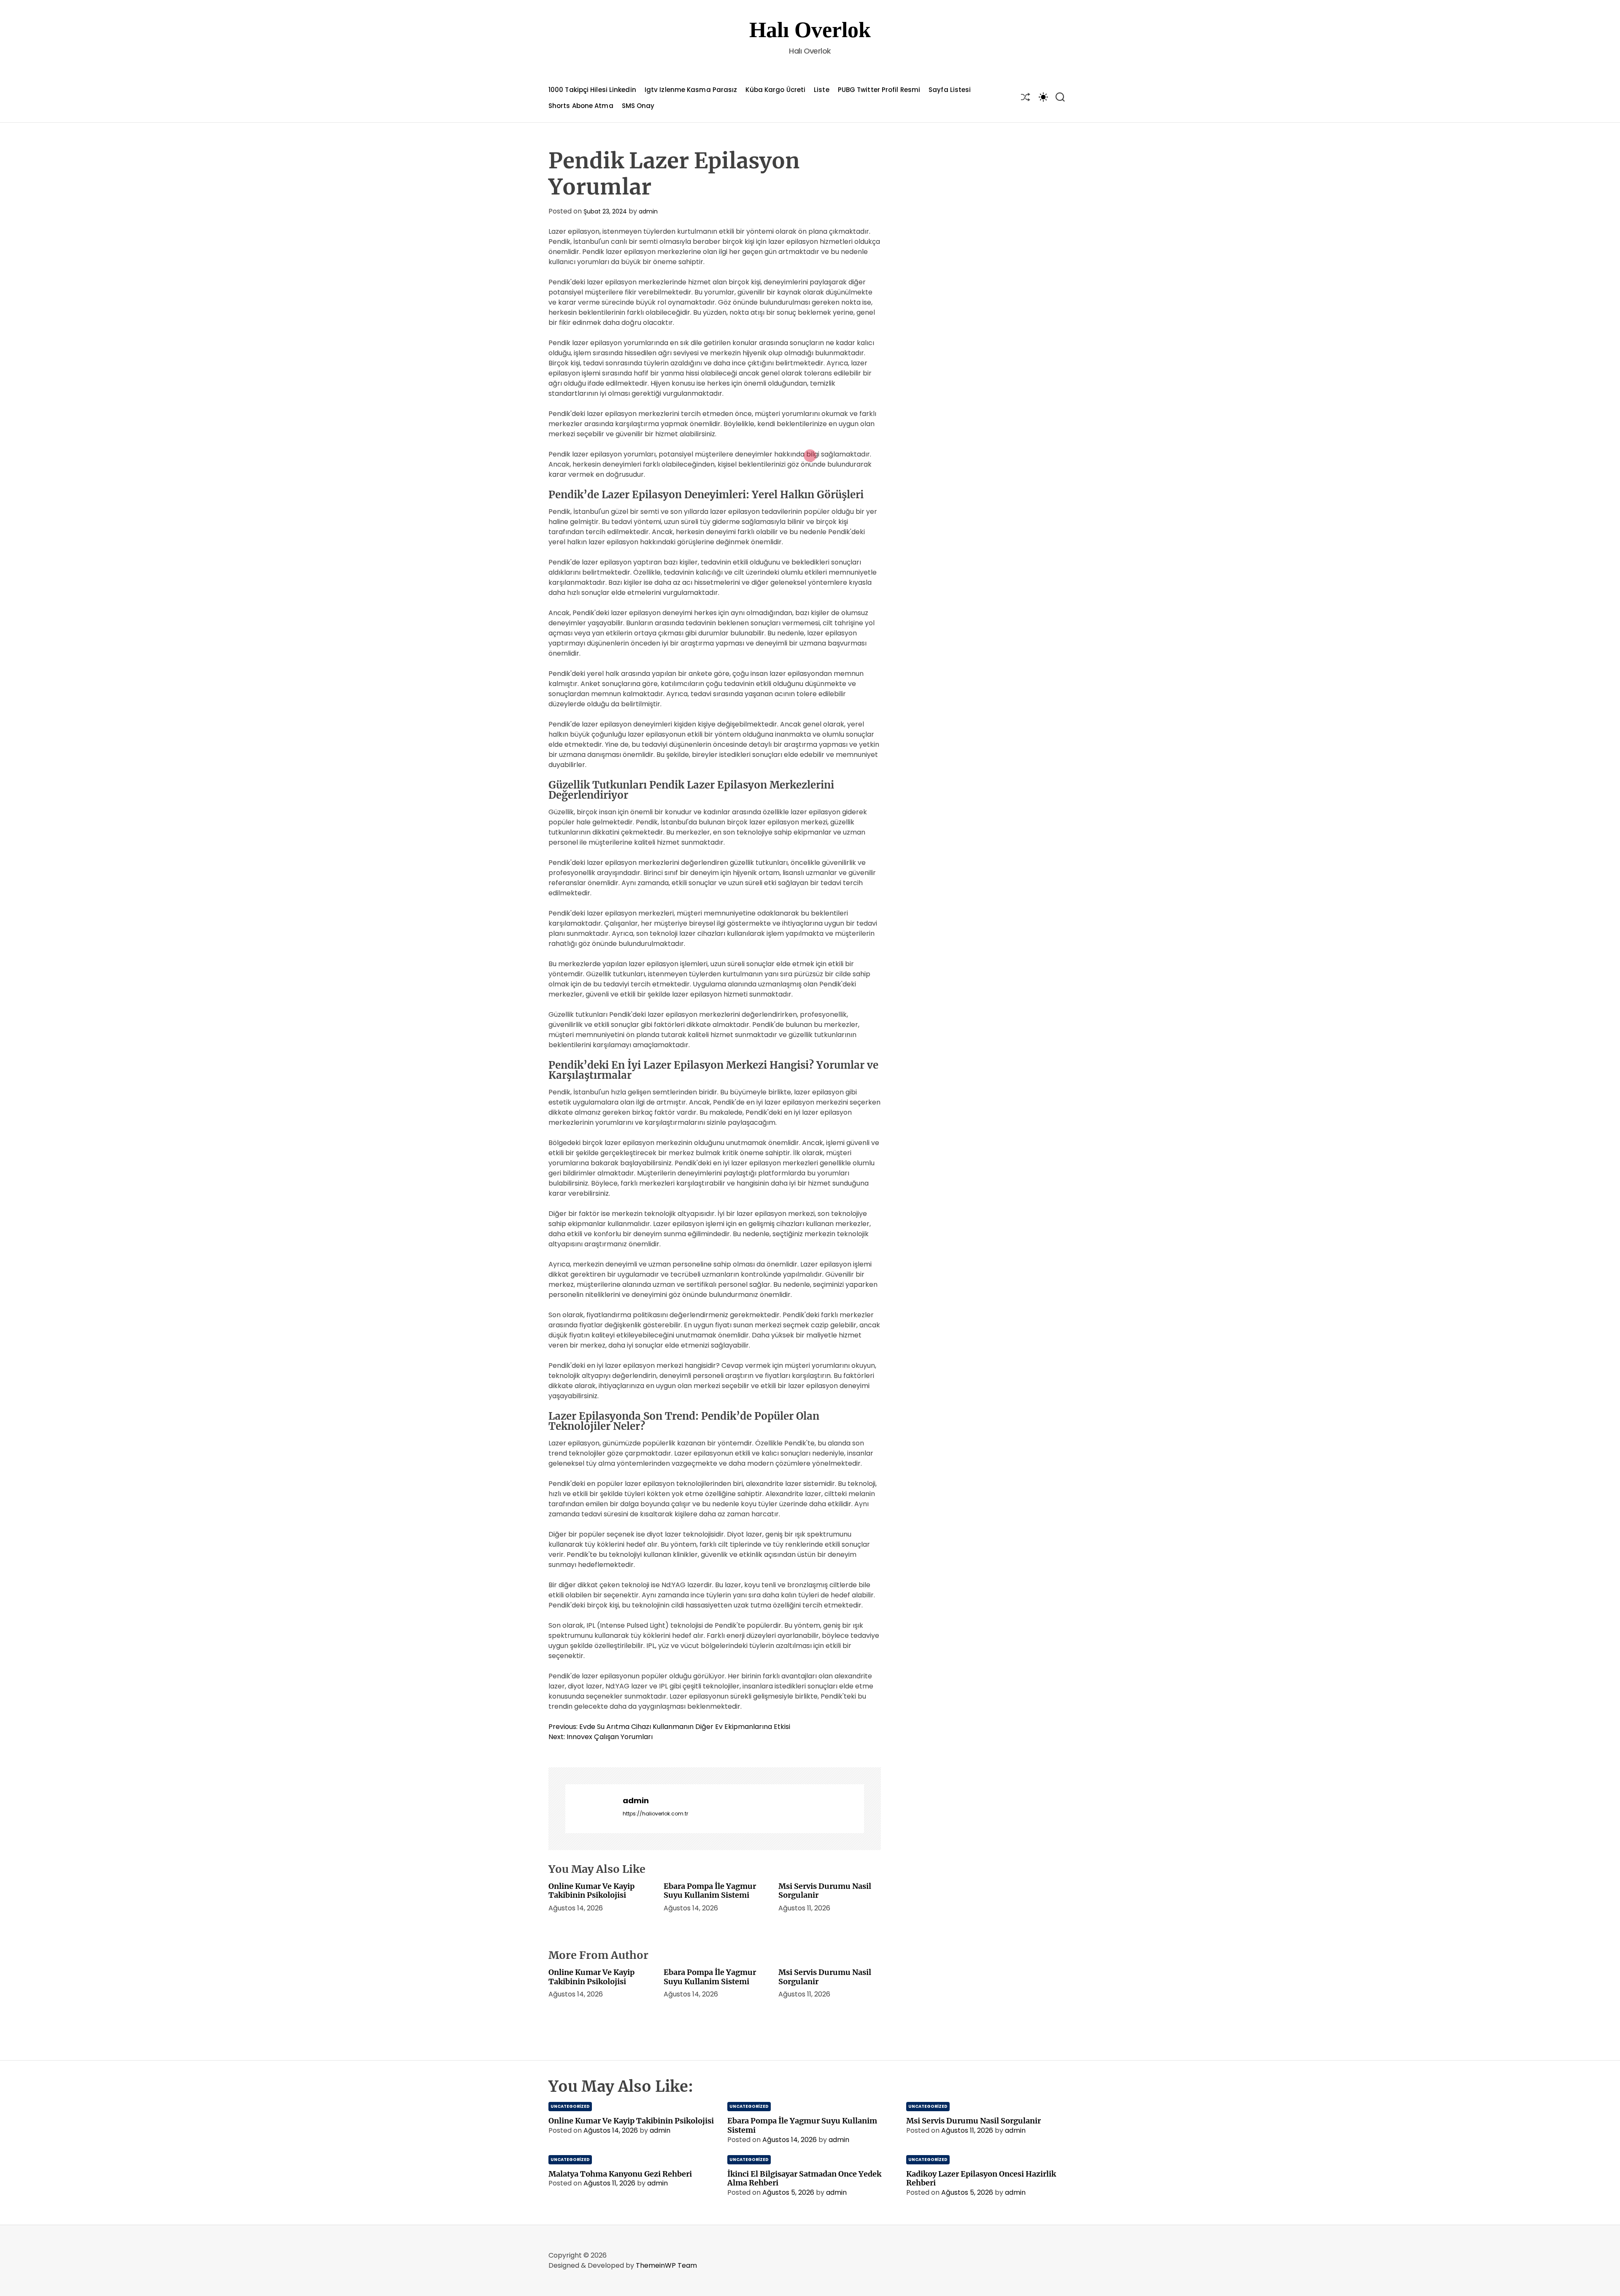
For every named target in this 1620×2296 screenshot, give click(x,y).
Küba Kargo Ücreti (775, 90)
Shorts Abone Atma (581, 106)
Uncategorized (570, 2106)
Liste (822, 90)
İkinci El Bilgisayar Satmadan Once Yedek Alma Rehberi (804, 2178)
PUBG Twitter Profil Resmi (879, 90)
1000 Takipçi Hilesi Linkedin (592, 90)
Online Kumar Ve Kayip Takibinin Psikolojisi (591, 1891)
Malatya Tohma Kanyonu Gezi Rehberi (620, 2174)
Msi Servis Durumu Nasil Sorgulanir (825, 1891)
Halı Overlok (810, 30)
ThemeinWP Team (666, 2265)
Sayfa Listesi (950, 90)
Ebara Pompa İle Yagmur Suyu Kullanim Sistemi (710, 1891)
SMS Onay (638, 106)
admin (648, 211)
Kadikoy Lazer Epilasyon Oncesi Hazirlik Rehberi (981, 2178)
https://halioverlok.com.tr (655, 1814)
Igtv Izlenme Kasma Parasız (691, 90)
